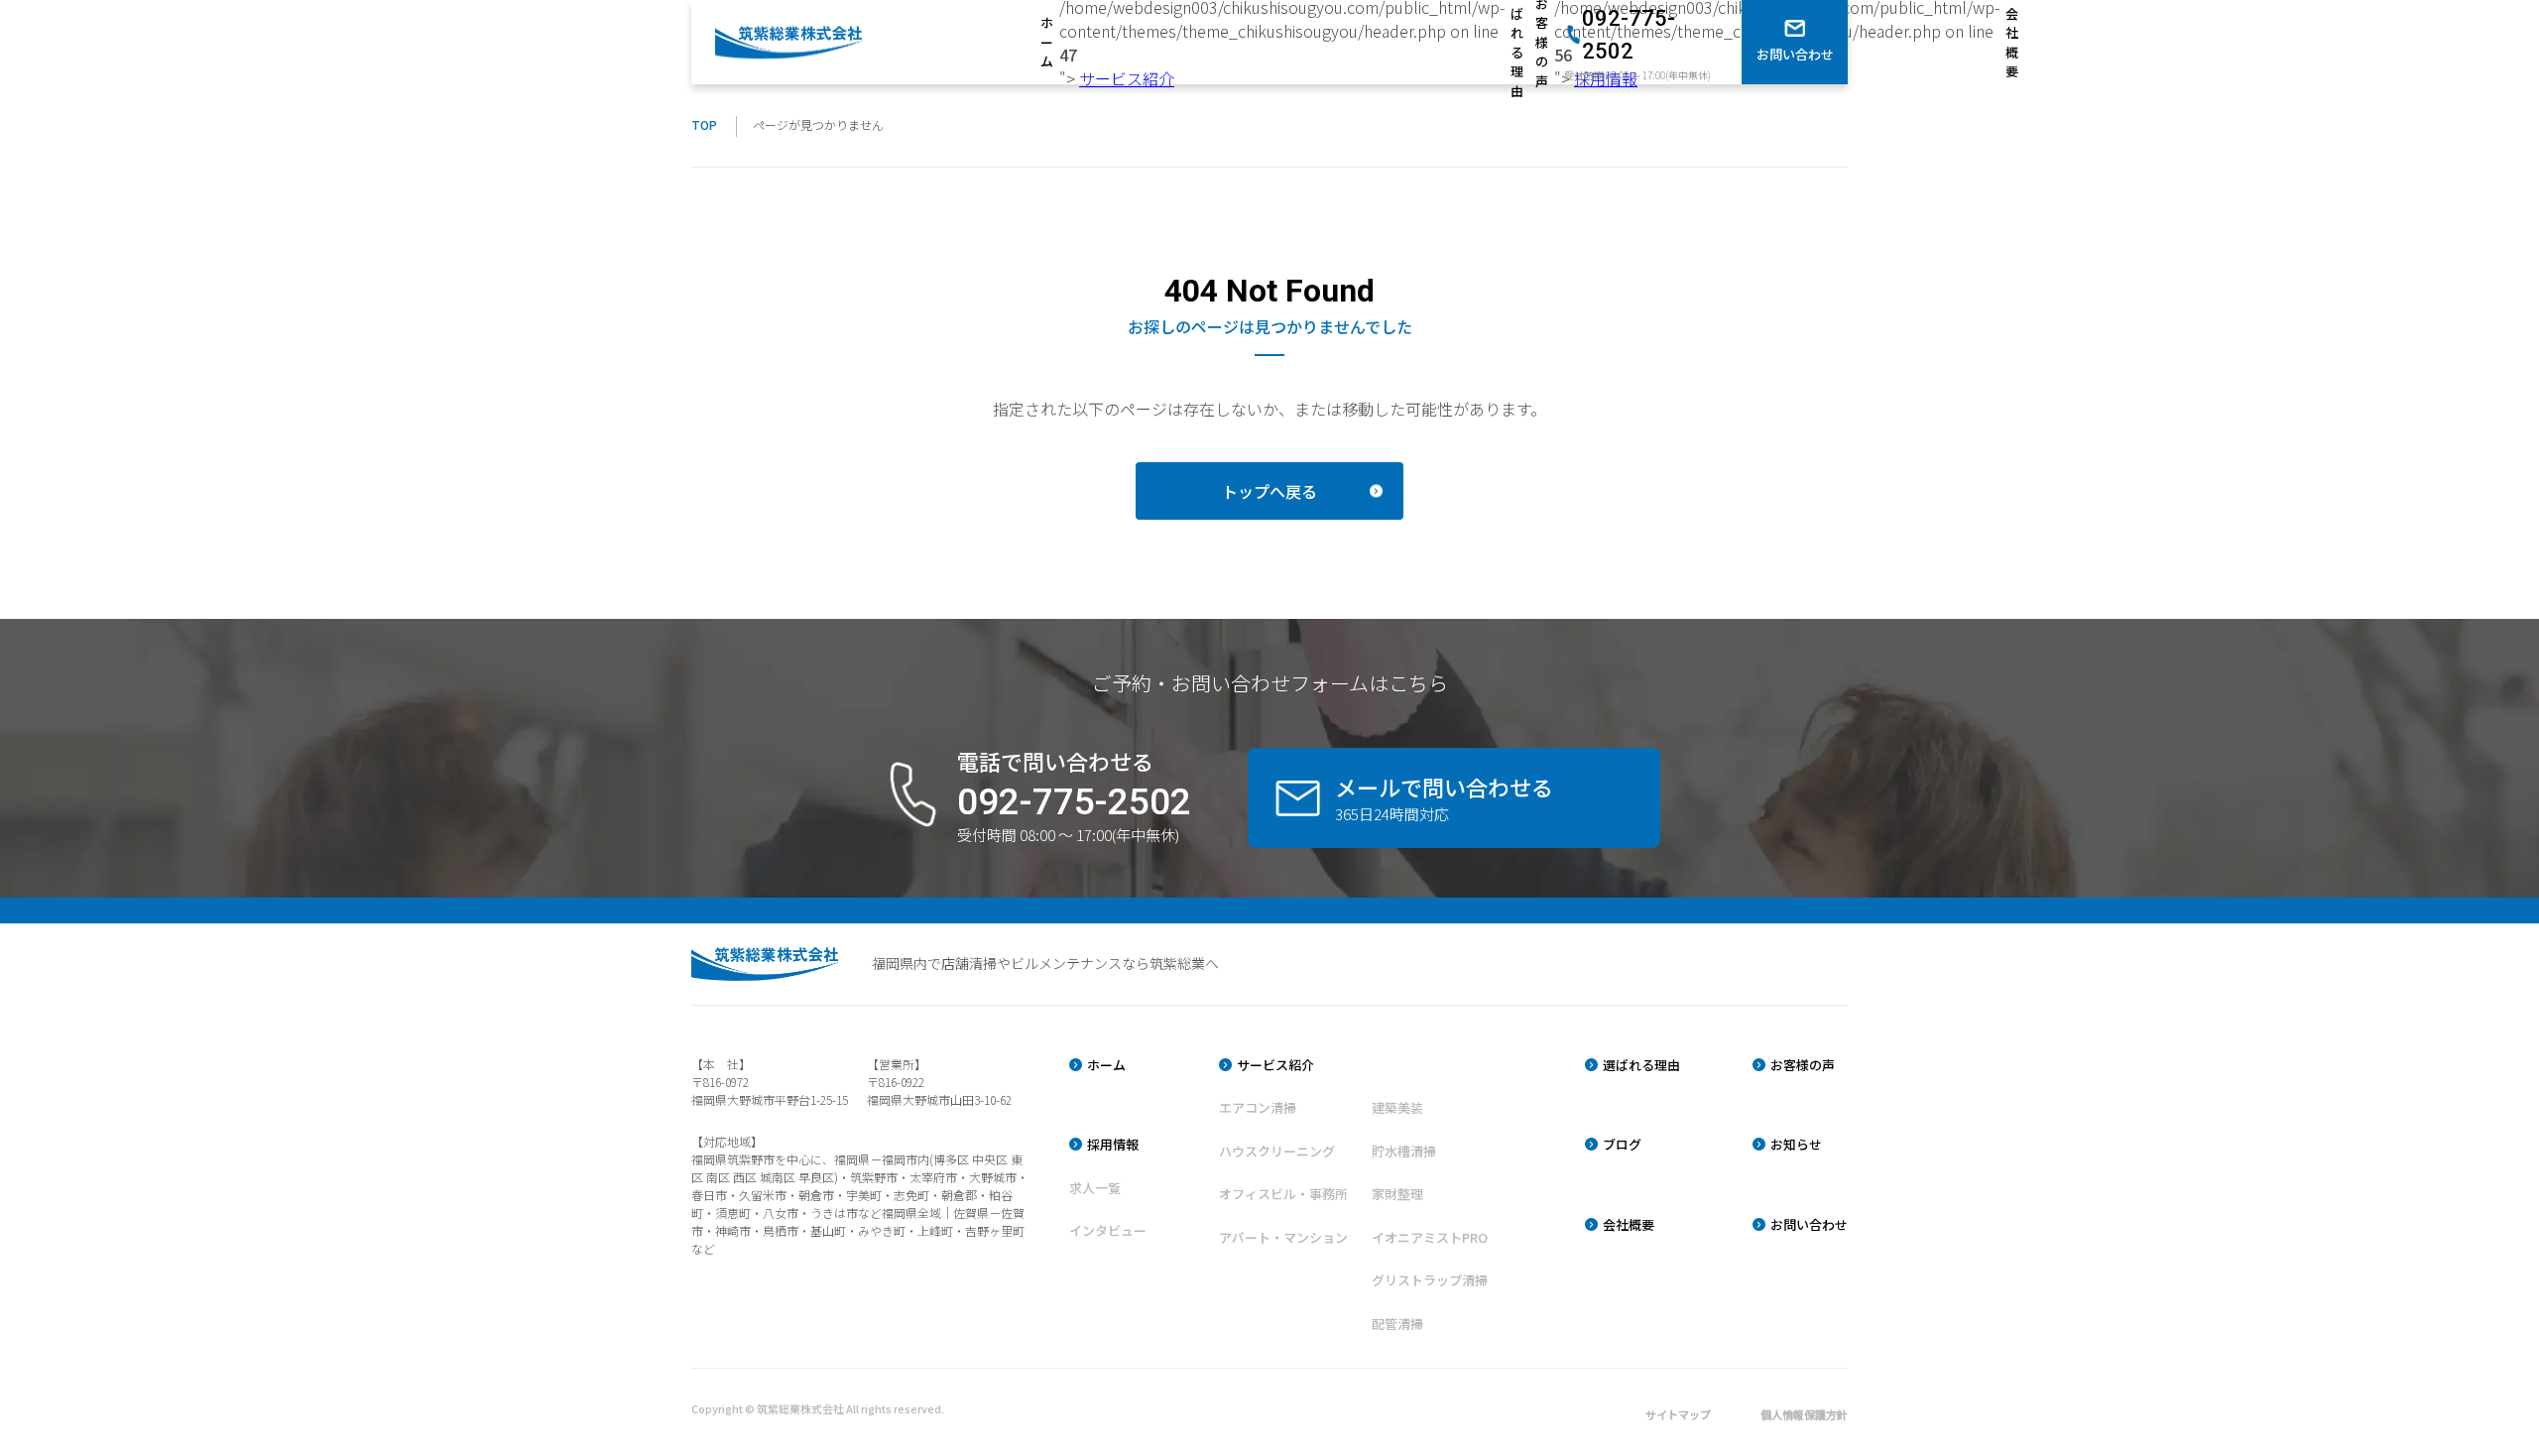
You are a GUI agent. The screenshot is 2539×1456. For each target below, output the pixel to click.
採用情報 (1113, 1144)
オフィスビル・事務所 (1283, 1194)
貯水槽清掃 (1404, 1151)
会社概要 (2012, 43)
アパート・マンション (1283, 1237)
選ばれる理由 (1517, 42)
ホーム (1047, 42)
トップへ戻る (1269, 491)
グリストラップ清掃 (1430, 1280)
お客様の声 (1542, 42)
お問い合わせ (1809, 1224)
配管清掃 (1397, 1324)
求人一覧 (1095, 1188)
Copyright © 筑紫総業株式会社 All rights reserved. (818, 1408)
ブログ (1622, 1144)
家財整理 (1397, 1194)
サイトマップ (1678, 1414)
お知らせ (1796, 1144)
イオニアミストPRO (1430, 1237)
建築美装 (1397, 1107)
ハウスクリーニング (1277, 1151)
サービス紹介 (1127, 78)
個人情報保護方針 (1804, 1414)
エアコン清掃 (1258, 1107)
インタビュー (1108, 1230)
